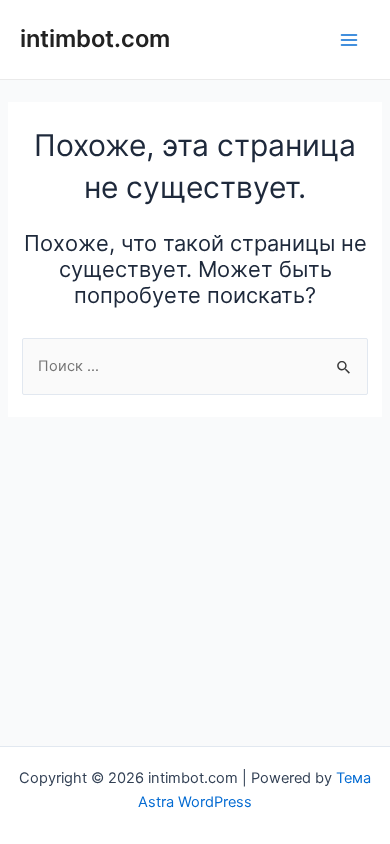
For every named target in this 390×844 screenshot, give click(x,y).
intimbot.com (95, 38)
